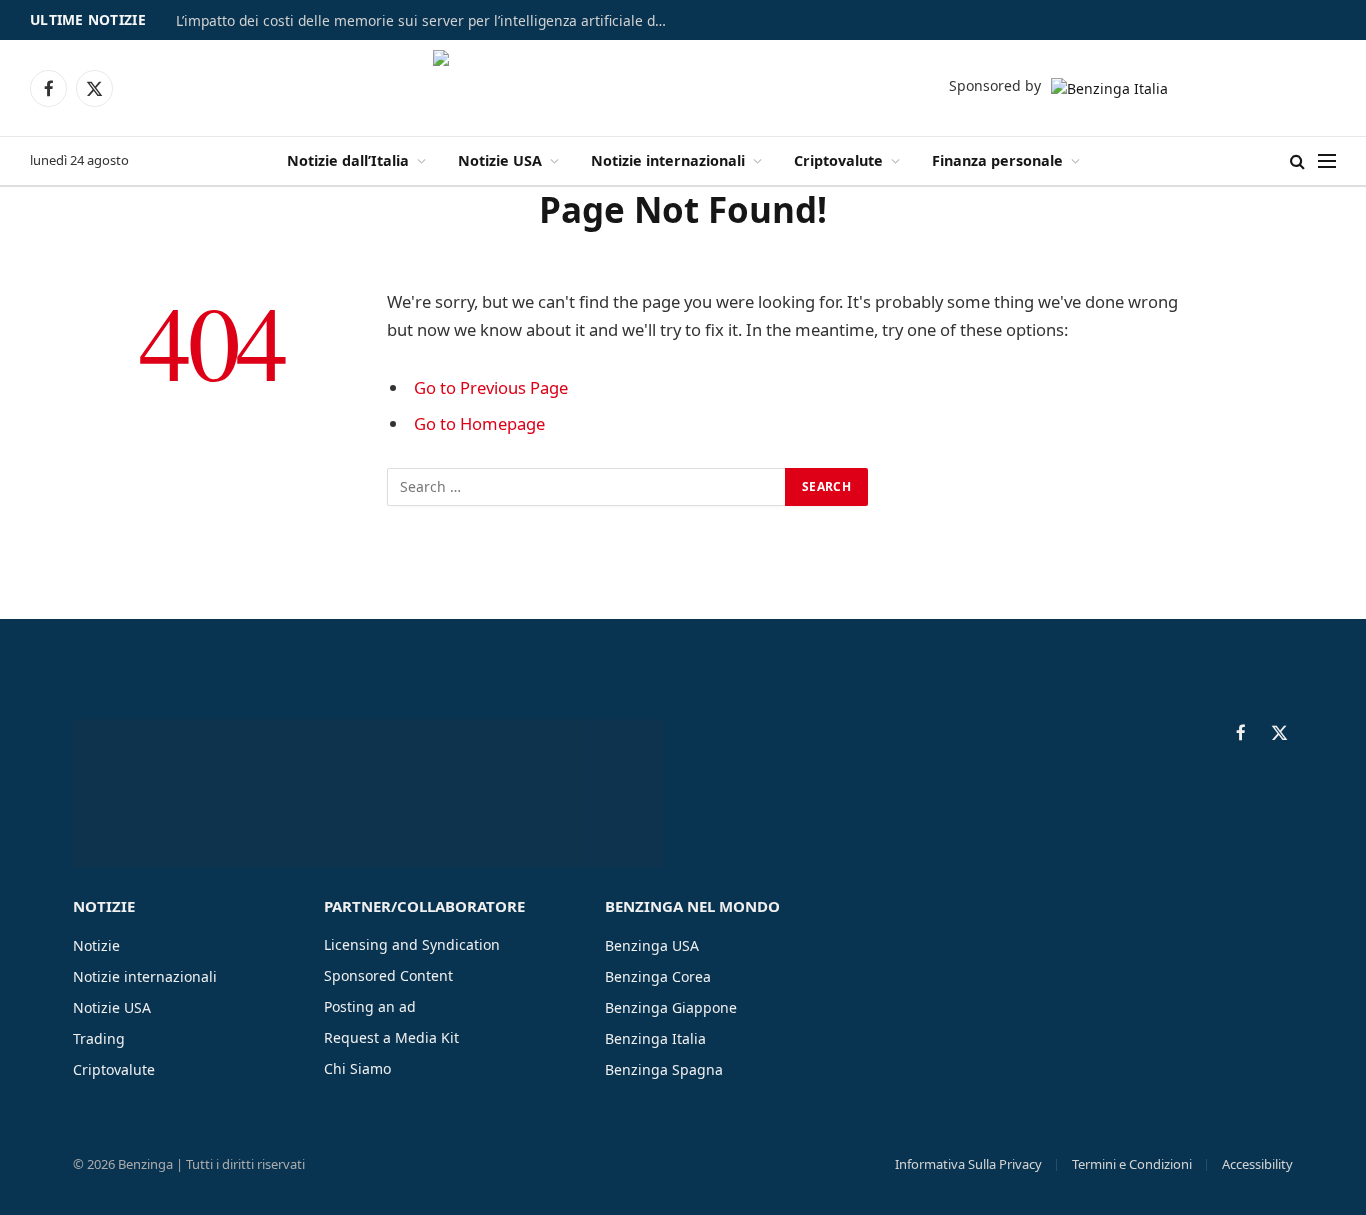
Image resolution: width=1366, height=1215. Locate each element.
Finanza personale (997, 160)
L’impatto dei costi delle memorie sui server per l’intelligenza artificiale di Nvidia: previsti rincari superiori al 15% (426, 21)
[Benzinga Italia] (683, 88)
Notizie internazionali (668, 160)
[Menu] (1327, 161)
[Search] (1297, 161)
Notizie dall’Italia (348, 160)
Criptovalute (838, 160)
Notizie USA (500, 160)
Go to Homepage (479, 423)
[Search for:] (587, 487)
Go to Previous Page (491, 387)
